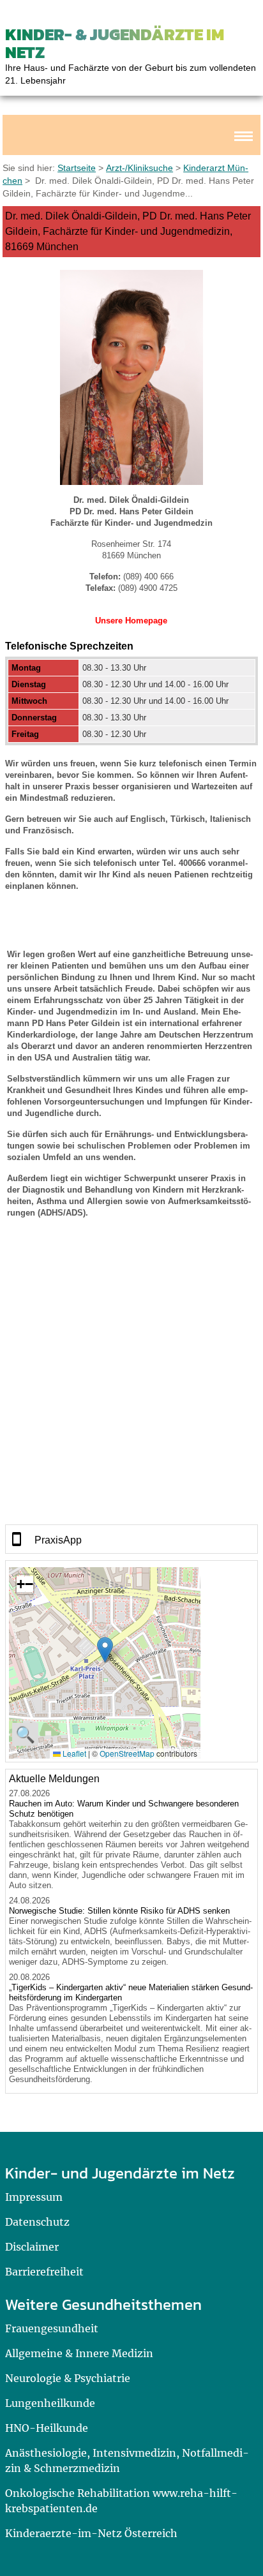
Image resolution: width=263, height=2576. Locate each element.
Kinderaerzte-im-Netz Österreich (91, 2533)
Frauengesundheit (52, 2328)
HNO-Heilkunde (47, 2428)
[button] (105, 1650)
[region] (131, 1539)
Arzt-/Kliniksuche (139, 168)
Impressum (34, 2197)
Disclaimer (32, 2247)
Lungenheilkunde (50, 2403)
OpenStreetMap (127, 1753)
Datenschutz (37, 2222)
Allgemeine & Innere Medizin (79, 2353)
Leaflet (73, 1753)
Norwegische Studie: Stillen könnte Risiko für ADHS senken (119, 1911)
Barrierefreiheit (44, 2272)
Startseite (77, 168)
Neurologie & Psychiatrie (68, 2378)
